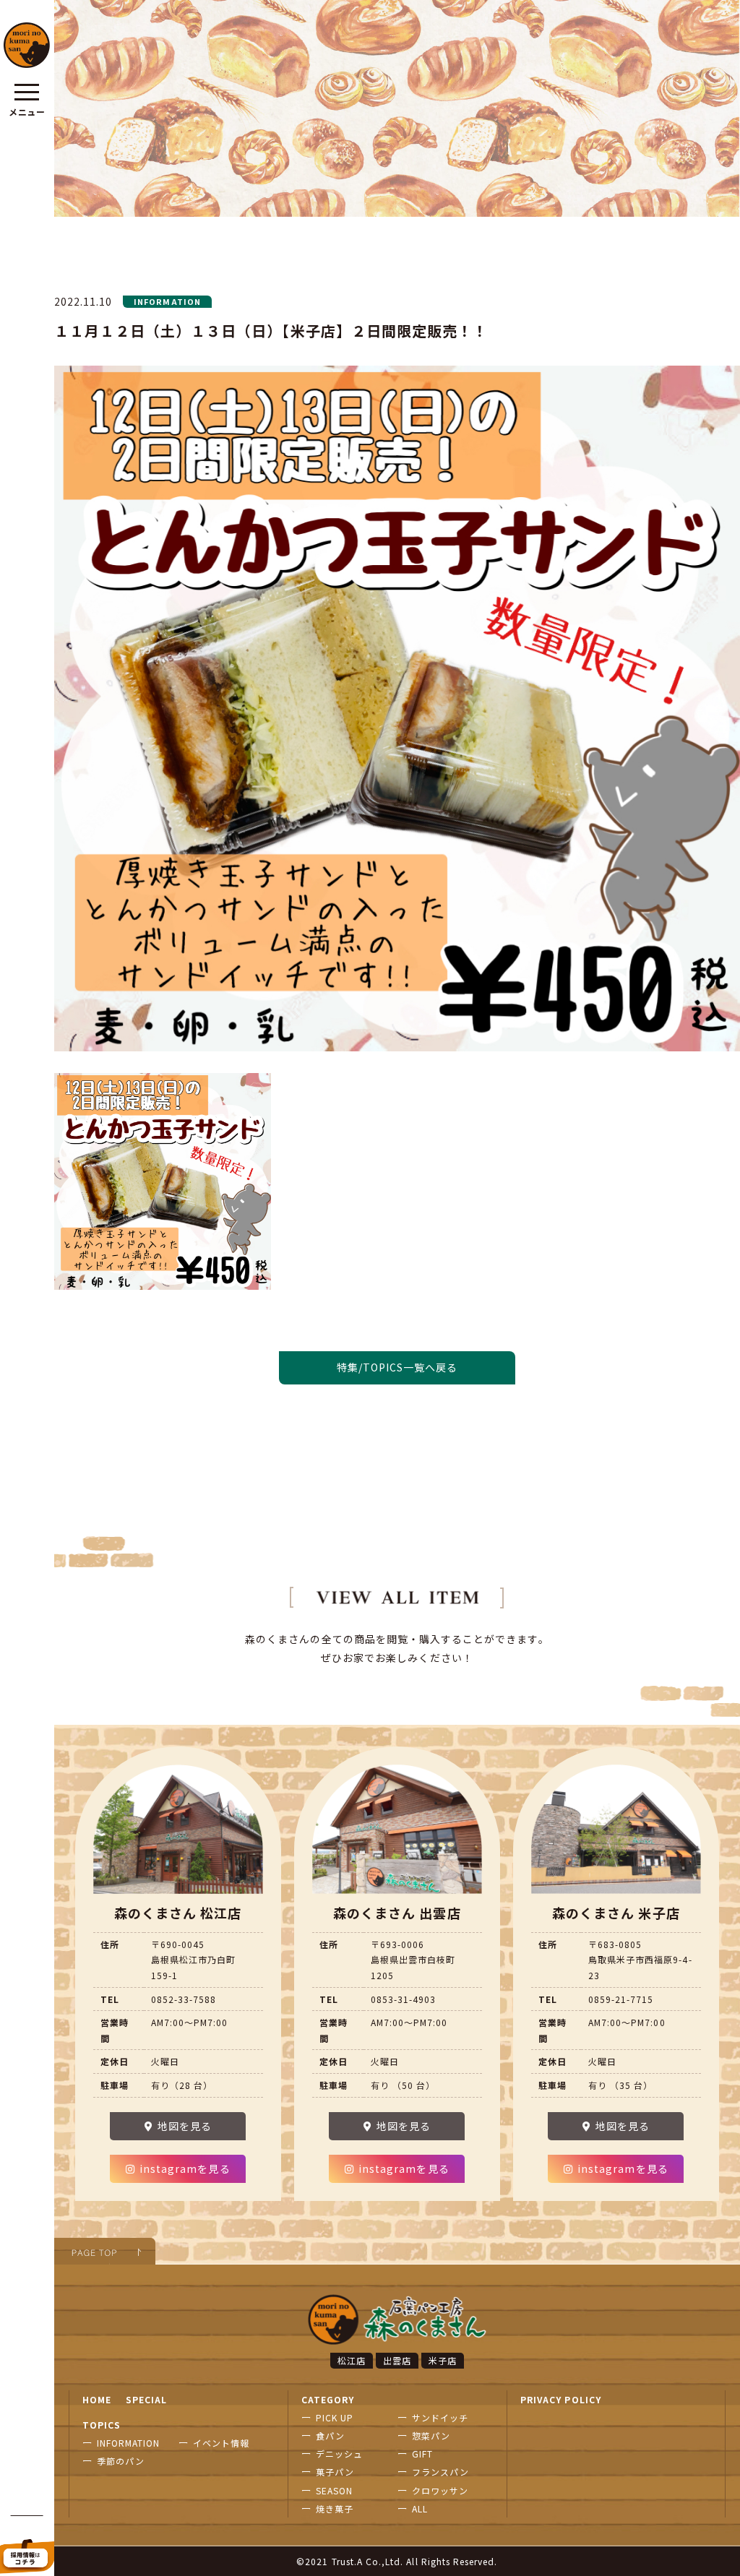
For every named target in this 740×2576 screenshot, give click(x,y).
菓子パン (335, 2472)
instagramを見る (185, 2168)
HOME (97, 2399)
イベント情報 (221, 2443)
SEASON (334, 2490)
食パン (330, 2435)
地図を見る (185, 2126)
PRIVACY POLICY (561, 2399)
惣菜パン (431, 2435)
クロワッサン (440, 2490)
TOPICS (102, 2425)
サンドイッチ (440, 2417)
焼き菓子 (335, 2508)
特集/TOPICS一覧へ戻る (397, 1367)
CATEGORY (328, 2399)
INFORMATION (129, 2443)
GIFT (422, 2454)
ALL (420, 2508)
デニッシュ (339, 2454)
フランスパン (440, 2472)
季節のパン (121, 2461)
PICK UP (335, 2417)
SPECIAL (146, 2399)
